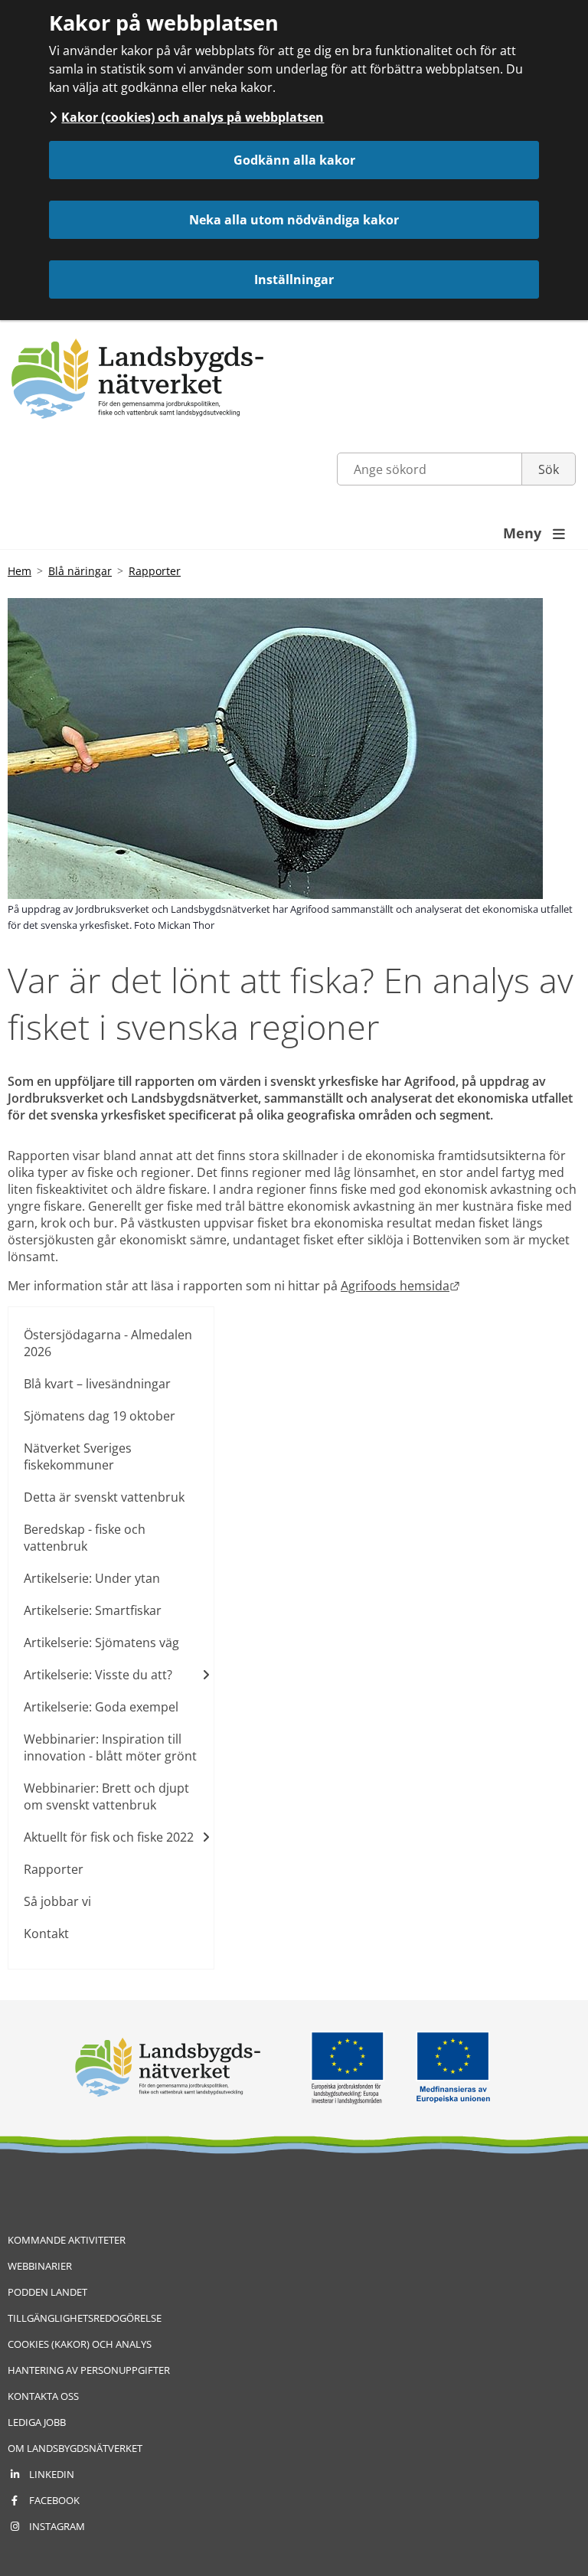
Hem (20, 571)
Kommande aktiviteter (67, 2240)
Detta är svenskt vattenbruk (104, 1497)
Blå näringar (80, 571)
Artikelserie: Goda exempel (101, 1707)
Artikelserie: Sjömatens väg (101, 1643)
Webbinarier (40, 2266)
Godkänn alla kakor (294, 160)
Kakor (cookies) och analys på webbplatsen (193, 117)
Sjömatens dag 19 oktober (100, 1416)
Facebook (54, 2500)
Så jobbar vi (57, 1901)
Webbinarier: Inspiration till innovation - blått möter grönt (110, 1747)
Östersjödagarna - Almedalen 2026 (108, 1343)
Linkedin (52, 2474)
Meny (534, 533)
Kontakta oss (43, 2396)
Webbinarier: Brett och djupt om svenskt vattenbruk (106, 1796)
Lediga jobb (37, 2422)
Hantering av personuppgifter (89, 2370)
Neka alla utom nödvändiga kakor (294, 220)
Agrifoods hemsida (400, 1286)
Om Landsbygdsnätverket (75, 2448)
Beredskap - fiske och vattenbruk (85, 1538)
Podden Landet (47, 2292)
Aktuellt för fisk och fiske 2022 (109, 1837)
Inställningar (294, 280)
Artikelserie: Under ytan (92, 1578)
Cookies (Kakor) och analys (80, 2344)
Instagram (57, 2526)
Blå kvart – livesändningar (97, 1384)
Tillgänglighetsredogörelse (85, 2318)
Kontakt (46, 1934)
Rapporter (155, 571)
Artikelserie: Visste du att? (98, 1675)
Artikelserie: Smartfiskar (93, 1610)
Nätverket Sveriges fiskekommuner (78, 1456)
